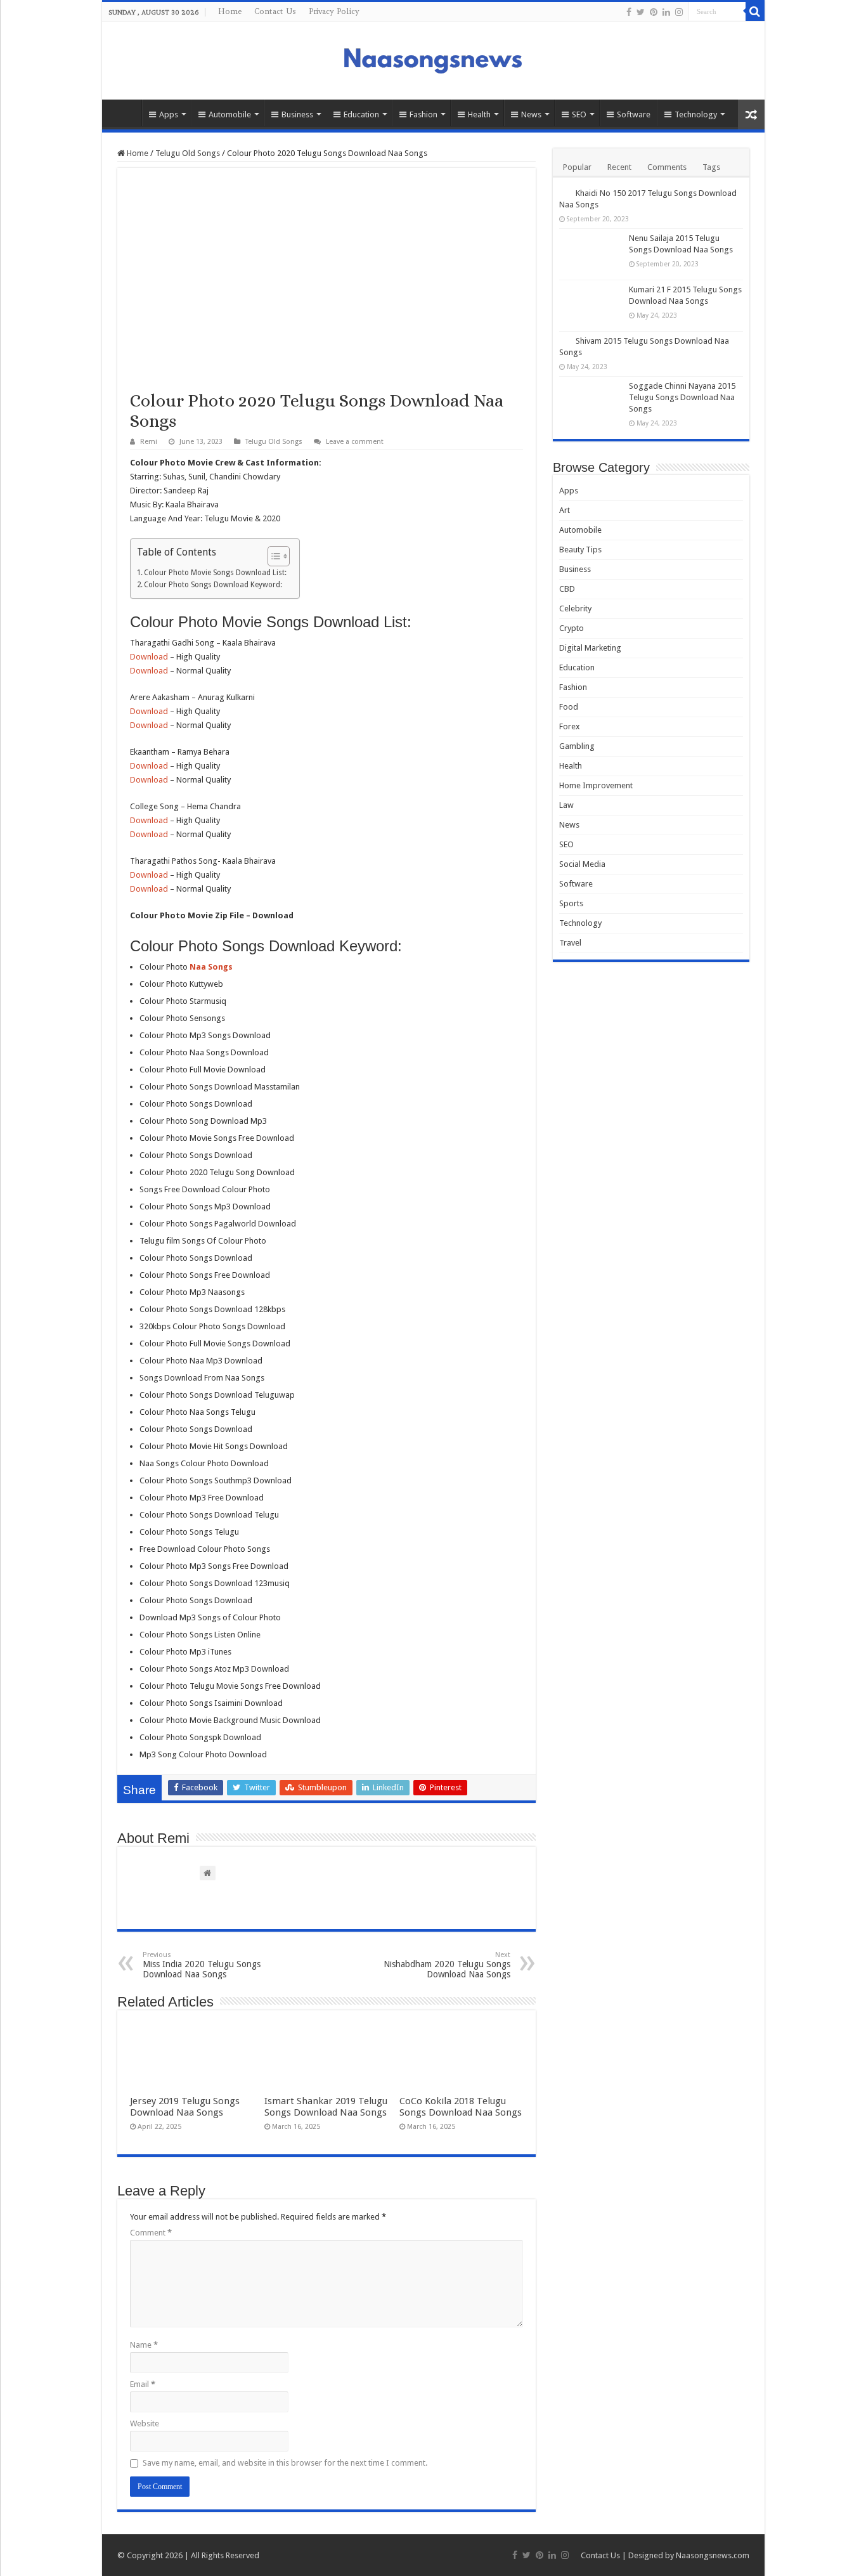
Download (149, 657)
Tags (711, 167)
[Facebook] (629, 12)
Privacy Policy (334, 11)
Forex (570, 726)
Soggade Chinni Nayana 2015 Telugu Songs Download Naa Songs (682, 397)
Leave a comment (355, 442)
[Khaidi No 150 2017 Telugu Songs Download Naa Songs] (564, 193)
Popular (577, 167)
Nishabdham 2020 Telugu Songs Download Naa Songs (447, 1965)
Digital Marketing (590, 648)
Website (145, 2423)
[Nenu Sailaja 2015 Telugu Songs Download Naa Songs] (591, 254)
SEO (579, 114)
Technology (696, 114)
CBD (567, 589)
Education (361, 114)
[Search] (755, 11)
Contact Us (275, 11)
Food (569, 707)
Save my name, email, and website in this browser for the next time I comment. (285, 2463)
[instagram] (679, 12)
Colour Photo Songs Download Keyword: (213, 585)
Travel (570, 943)
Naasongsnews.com (713, 2555)
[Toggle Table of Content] (272, 556)
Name (144, 2345)
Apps (169, 114)
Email (143, 2384)
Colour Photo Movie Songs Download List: (215, 573)
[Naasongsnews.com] (433, 59)
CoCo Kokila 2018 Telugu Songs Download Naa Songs (461, 2107)
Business (297, 114)
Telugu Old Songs (188, 153)
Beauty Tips (580, 550)
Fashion (423, 114)
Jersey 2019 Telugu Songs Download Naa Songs (185, 2107)
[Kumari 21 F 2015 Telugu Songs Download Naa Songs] (591, 306)
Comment (151, 2233)
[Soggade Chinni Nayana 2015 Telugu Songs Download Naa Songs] (591, 402)
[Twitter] (641, 12)
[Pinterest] (654, 12)
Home (230, 11)
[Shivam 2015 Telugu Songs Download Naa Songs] (564, 341)
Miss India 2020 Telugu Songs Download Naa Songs (202, 1965)
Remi (149, 442)
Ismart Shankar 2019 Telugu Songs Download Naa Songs (326, 2107)
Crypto (572, 628)
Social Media (582, 864)
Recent (619, 167)
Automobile (230, 114)
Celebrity (575, 608)
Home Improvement (596, 785)
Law (566, 805)
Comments (667, 167)
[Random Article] (751, 114)
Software (634, 114)
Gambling (577, 746)
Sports (571, 903)
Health (479, 114)
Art (565, 510)
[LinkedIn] (666, 12)
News (531, 114)
